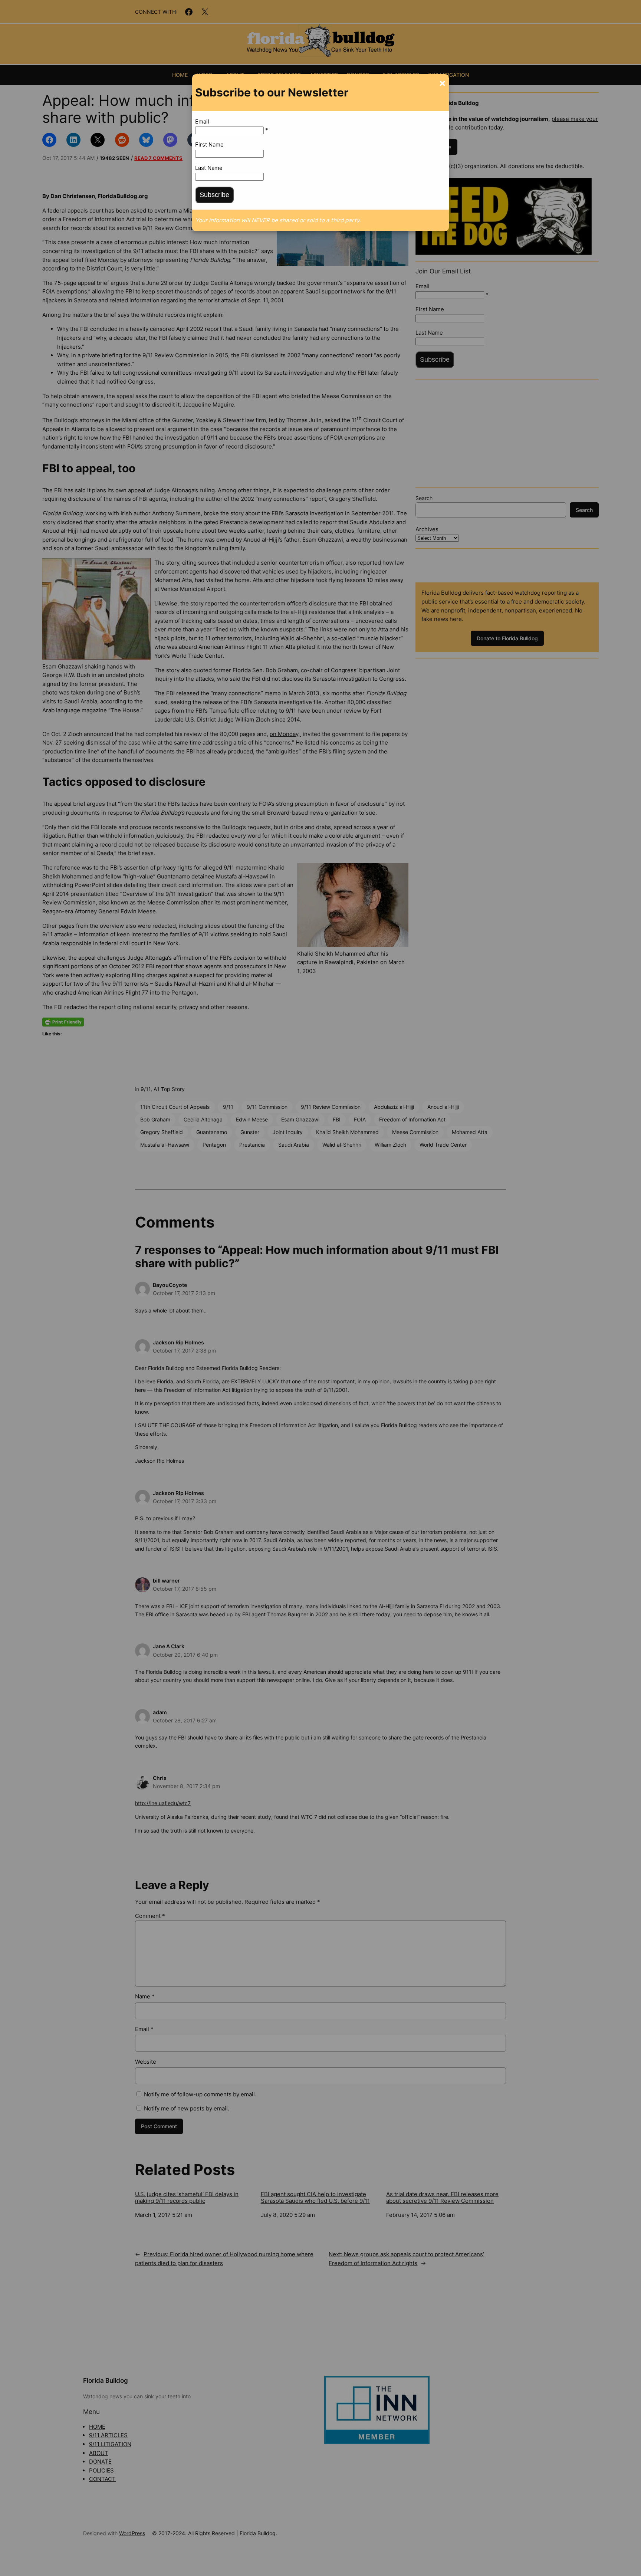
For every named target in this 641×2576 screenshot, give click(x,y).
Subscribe (214, 195)
